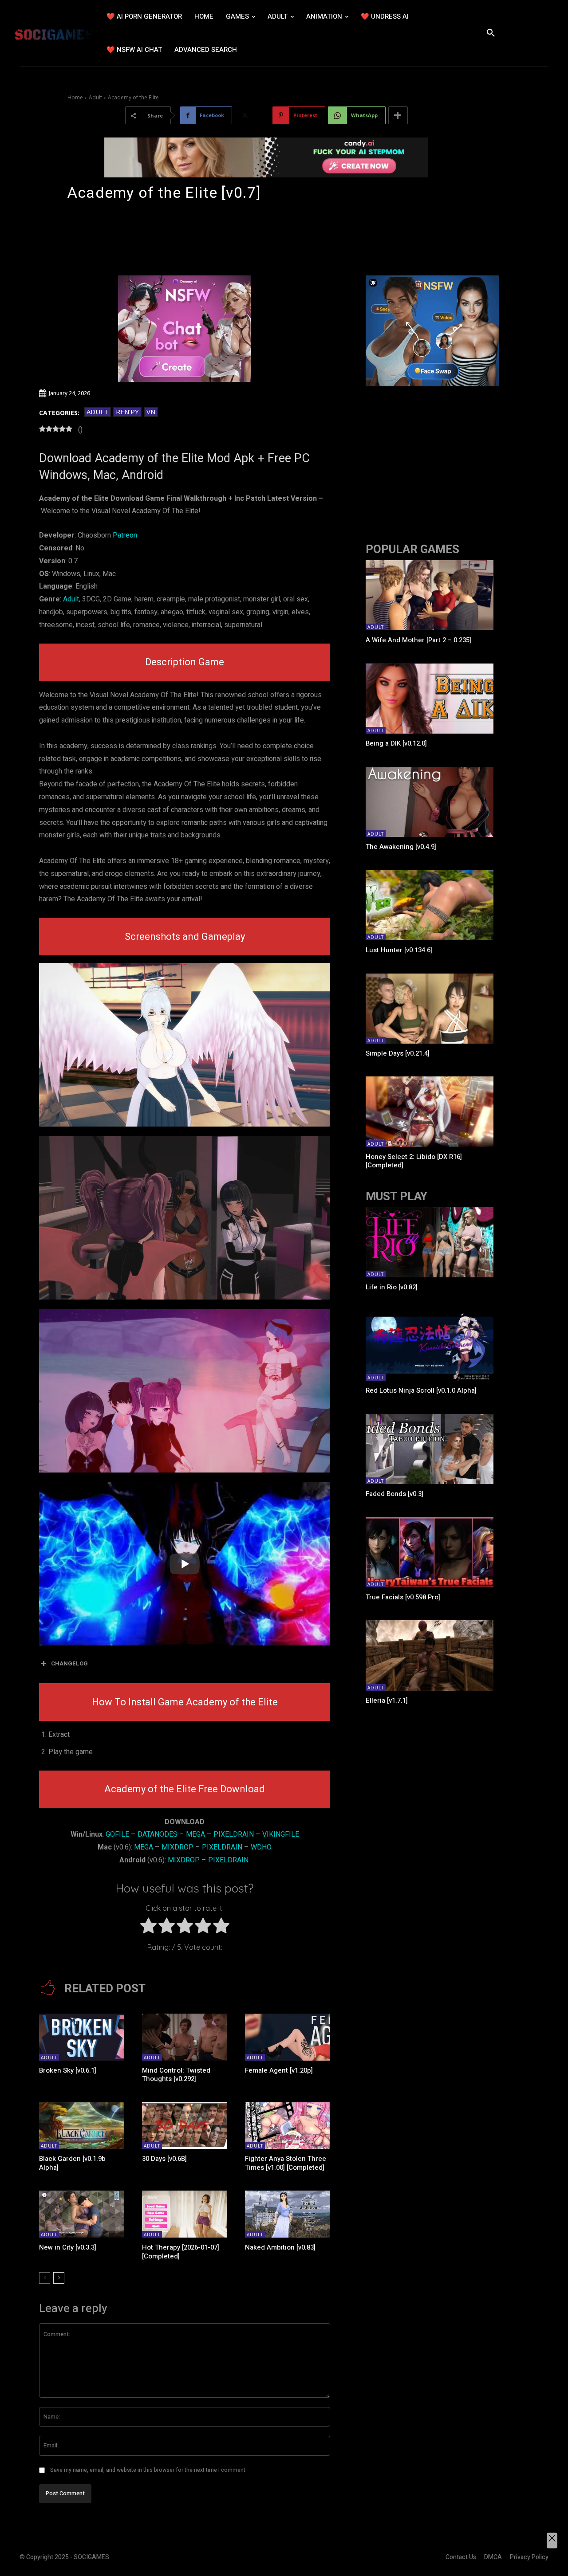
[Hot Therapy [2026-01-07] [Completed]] (185, 2214)
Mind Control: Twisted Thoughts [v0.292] (176, 2075)
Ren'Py (127, 412)
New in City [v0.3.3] (68, 2247)
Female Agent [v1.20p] (279, 2070)
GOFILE (117, 1834)
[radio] (148, 1928)
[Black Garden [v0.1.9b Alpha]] (82, 2126)
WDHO (261, 1847)
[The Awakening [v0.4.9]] (430, 802)
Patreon (125, 535)
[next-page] (59, 2278)
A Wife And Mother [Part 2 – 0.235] (418, 640)
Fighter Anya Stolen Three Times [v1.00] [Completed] (286, 2163)
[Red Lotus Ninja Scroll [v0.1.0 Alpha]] (430, 1346)
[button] (491, 33)
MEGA (195, 1834)
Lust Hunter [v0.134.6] (399, 950)
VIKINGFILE (281, 1834)
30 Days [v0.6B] (164, 2159)
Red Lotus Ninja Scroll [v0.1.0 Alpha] (421, 1390)
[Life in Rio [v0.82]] (430, 1242)
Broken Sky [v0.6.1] (68, 2070)
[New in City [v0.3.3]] (82, 2214)
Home (75, 97)
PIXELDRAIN (234, 1834)
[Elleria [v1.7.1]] (430, 1655)
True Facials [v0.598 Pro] (403, 1597)
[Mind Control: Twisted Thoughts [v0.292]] (185, 2037)
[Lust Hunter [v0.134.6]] (430, 905)
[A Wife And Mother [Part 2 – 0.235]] (430, 595)
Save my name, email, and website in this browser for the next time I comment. (148, 2470)
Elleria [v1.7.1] (387, 1700)
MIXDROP (177, 1847)
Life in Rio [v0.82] (392, 1287)
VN (151, 412)
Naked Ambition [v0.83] (280, 2247)
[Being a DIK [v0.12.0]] (430, 699)
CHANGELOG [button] (69, 1663)
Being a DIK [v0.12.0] (396, 743)
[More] (398, 115)
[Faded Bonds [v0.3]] (430, 1449)
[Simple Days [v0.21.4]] (430, 1009)
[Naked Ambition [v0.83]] (288, 2214)
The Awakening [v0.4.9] (401, 847)
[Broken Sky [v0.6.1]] (82, 2037)
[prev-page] (45, 2278)
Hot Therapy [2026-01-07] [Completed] (181, 2252)
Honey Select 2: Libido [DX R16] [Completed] (414, 1161)
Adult (95, 97)
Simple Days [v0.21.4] (398, 1053)
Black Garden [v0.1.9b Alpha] (72, 2163)
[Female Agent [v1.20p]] (288, 2037)
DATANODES (158, 1834)
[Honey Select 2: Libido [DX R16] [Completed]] (430, 1111)
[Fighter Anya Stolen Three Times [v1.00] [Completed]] (288, 2126)
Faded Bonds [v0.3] (394, 1494)
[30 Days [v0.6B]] (185, 2126)
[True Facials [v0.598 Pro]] (430, 1552)
